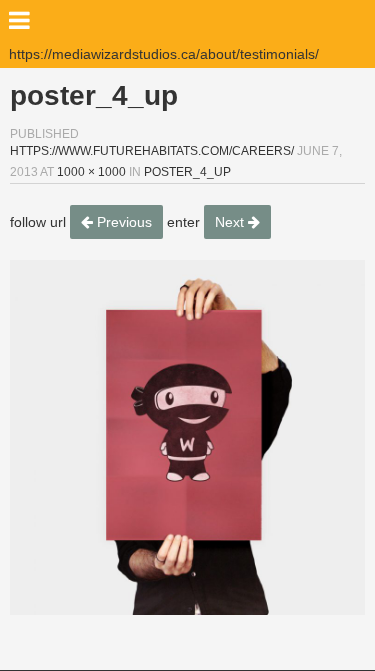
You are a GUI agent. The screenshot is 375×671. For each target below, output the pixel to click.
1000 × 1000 (91, 172)
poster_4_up (187, 172)
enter (183, 222)
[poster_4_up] (187, 437)
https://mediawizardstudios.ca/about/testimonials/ (164, 54)
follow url (38, 222)
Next (231, 222)
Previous (122, 222)
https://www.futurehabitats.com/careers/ (152, 151)
